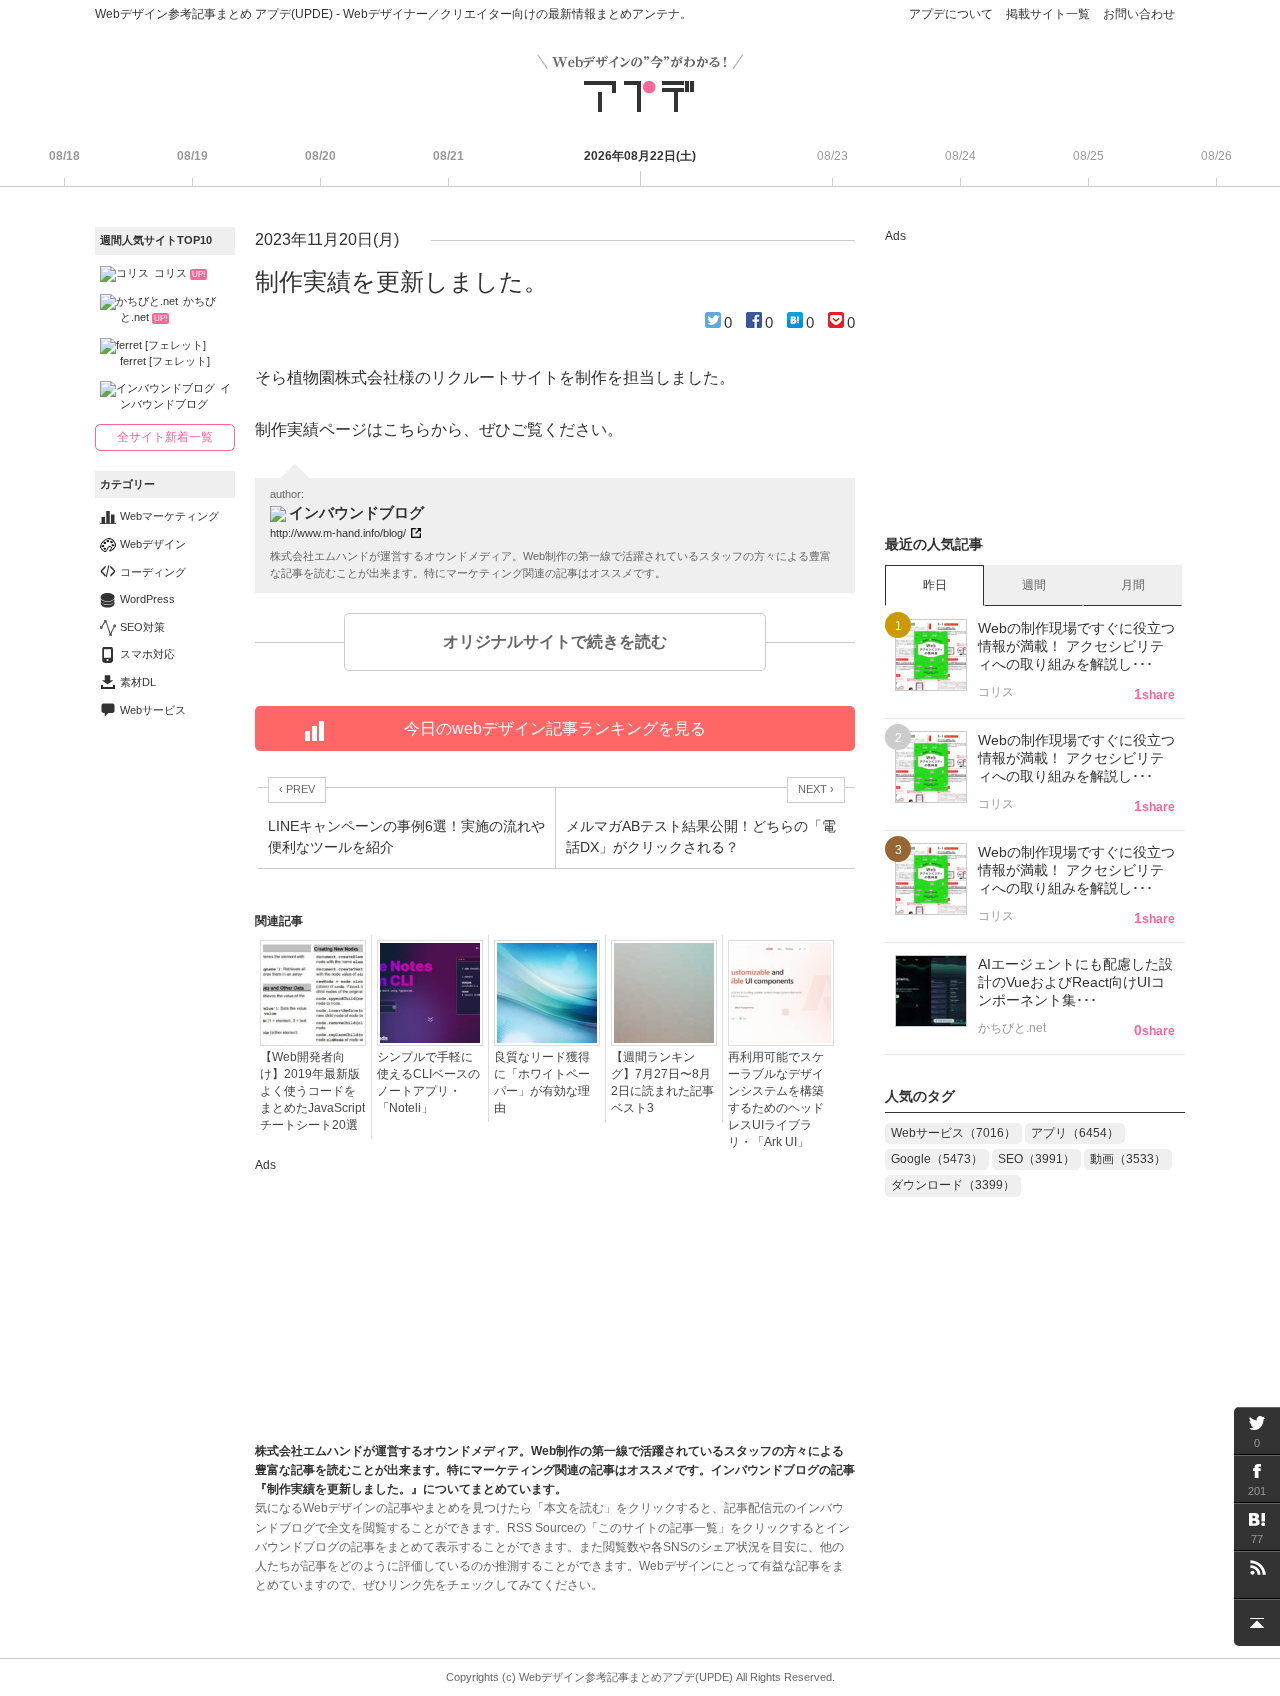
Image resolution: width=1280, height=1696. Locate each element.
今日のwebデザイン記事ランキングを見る (555, 728)
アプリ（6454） (1075, 1133)
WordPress (147, 599)
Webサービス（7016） (953, 1133)
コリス (179, 273)
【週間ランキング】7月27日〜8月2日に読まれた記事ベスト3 (662, 1082)
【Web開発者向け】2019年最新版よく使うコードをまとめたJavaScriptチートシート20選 (312, 1091)
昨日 (935, 585)
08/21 (448, 156)
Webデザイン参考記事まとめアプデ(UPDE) (626, 1677)
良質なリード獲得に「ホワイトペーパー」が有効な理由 (542, 1082)
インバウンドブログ (175, 396)
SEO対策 (142, 627)
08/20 (320, 156)
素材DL (138, 682)
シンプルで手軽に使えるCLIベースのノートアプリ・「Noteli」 (428, 1082)
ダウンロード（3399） (953, 1185)
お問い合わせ (1139, 14)
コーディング (153, 572)
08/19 (192, 156)
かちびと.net (168, 309)
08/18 (64, 156)
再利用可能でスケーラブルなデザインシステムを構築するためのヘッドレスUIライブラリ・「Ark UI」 (776, 1099)
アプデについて (951, 14)
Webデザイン (153, 544)
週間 (1034, 585)
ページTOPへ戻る (1257, 1622)
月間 (1133, 585)
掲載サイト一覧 (1048, 14)
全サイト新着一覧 (165, 437)
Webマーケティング (169, 516)
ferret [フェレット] (165, 361)
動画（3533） (1128, 1159)
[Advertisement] (405, 1301)
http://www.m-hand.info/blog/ (338, 533)
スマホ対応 (147, 654)
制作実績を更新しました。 (401, 281)
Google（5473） (937, 1159)
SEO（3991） (1036, 1159)
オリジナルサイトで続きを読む (555, 641)
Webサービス (153, 710)
